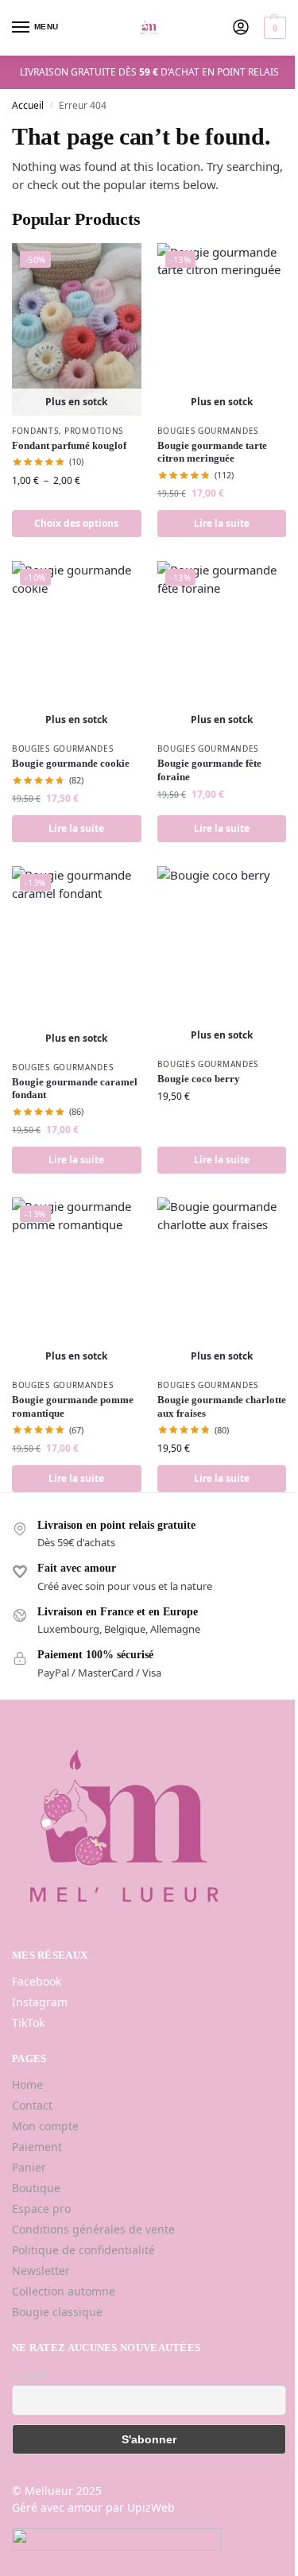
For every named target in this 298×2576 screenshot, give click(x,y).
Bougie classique (57, 2312)
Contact (32, 2105)
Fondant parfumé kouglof (69, 445)
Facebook (37, 1981)
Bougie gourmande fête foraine (209, 770)
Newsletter (41, 2270)
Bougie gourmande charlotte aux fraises (222, 1406)
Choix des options (76, 523)
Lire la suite (222, 523)
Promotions (94, 431)
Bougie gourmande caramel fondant (75, 1089)
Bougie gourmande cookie (71, 763)
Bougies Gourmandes (208, 431)
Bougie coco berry (199, 1079)
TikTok (28, 2023)
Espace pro (41, 2209)
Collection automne (64, 2291)
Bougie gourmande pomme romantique (73, 1406)
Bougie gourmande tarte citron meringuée (212, 452)
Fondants (35, 431)
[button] (273, 28)
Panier (29, 2167)
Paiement (37, 2147)
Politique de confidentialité (83, 2250)
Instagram (40, 2002)
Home (27, 2085)
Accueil (28, 105)
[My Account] (241, 28)
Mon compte (45, 2126)
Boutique (36, 2188)
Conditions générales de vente (93, 2229)
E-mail (29, 2375)
